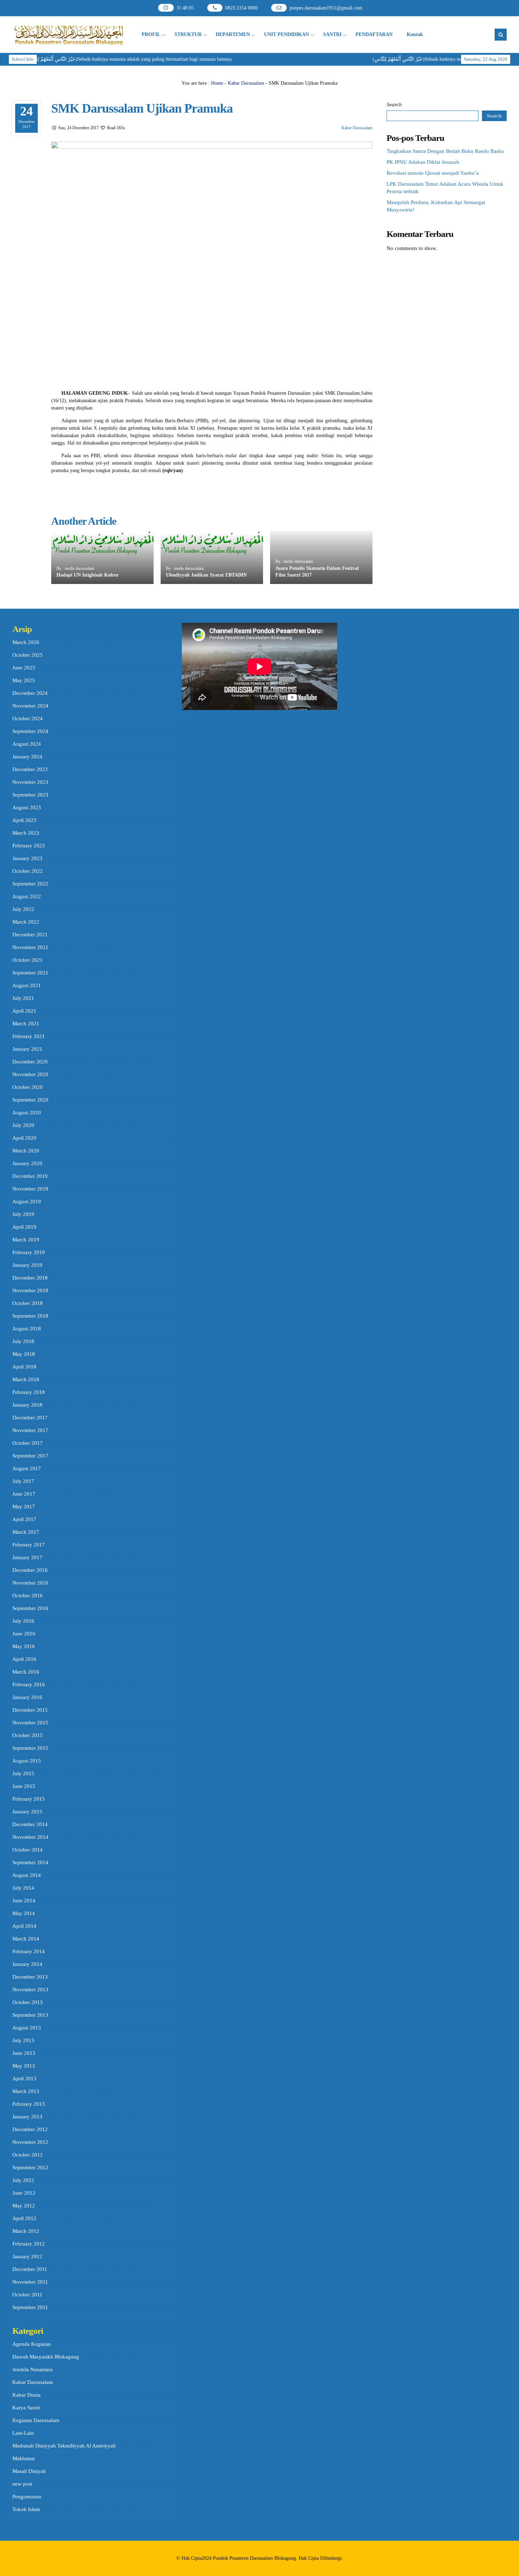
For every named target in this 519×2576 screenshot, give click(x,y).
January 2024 (27, 757)
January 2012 (27, 2256)
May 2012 (24, 2206)
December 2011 (30, 2269)
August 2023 (27, 807)
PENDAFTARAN (374, 34)
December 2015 (30, 1710)
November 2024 (30, 706)
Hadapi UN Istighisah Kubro (87, 575)
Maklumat (23, 2458)
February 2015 (29, 1799)
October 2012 (28, 2155)
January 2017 (27, 1557)
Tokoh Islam (26, 2509)
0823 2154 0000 (241, 8)
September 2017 (30, 1456)
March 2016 (26, 1672)
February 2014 (29, 1951)
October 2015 (28, 1735)
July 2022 (23, 909)
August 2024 (27, 744)
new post (22, 2484)
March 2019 (26, 1240)
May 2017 (24, 1507)
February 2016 (29, 1684)
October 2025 (28, 655)
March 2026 (26, 642)
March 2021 (26, 1024)
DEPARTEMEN (233, 34)
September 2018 (30, 1316)
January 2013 (27, 2117)
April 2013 (24, 2079)
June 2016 (24, 1634)
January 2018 (27, 1405)
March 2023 (26, 833)
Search (394, 105)
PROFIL (151, 34)
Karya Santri (26, 2408)
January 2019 (27, 1265)
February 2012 (29, 2244)
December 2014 (30, 1824)
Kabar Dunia (26, 2395)
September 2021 (30, 973)
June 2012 (24, 2193)
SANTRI (332, 34)
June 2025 (24, 668)
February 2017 (29, 1545)
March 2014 (26, 1939)
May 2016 (24, 1646)
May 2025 (24, 680)
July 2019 (23, 1214)
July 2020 (23, 1125)
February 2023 (29, 846)
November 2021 (30, 947)
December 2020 (30, 1062)
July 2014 (23, 1888)
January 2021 (27, 1049)
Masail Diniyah (29, 2471)
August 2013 (27, 2028)
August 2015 (27, 1761)
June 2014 (24, 1901)
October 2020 (28, 1087)
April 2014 (24, 1926)
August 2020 (27, 1113)
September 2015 (30, 1748)
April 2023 (24, 820)
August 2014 (27, 1875)
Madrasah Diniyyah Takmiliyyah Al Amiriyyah (64, 2446)
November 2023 (30, 782)
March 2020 (26, 1151)
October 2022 (28, 871)
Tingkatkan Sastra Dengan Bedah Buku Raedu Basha (445, 151)
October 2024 (28, 718)
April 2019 (24, 1227)
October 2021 (28, 960)
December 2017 (30, 1418)
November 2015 (30, 1723)
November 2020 (30, 1074)
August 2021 (27, 985)
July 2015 (23, 1773)
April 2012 (24, 2218)
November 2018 (30, 1290)
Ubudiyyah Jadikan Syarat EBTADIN (206, 575)
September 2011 (30, 2307)
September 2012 (30, 2167)
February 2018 (29, 1392)
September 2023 (30, 795)
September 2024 (30, 731)
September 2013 (30, 2015)
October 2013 (28, 2002)
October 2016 (28, 1596)
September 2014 (30, 1862)
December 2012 (30, 2129)
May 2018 (24, 1354)
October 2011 (27, 2295)
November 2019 (30, 1189)
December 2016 (30, 1570)
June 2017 (24, 1494)
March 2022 (26, 922)
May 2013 (24, 2066)
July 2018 (23, 1341)
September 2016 (30, 1608)
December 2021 (30, 935)
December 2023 (30, 769)
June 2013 (24, 2053)
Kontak (415, 34)
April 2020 (24, 1138)
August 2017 (27, 1468)
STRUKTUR (188, 34)
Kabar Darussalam (246, 83)
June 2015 (24, 1786)
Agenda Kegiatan (32, 2344)
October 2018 (28, 1303)
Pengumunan (27, 2497)
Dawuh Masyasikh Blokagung (46, 2357)
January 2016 (27, 1697)
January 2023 (27, 858)
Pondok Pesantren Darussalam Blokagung (254, 2558)
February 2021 (29, 1036)
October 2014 (28, 1850)
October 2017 (28, 1443)
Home (217, 83)
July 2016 (23, 1621)
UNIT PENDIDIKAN (287, 34)
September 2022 (30, 884)
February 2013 (29, 2104)
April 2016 (24, 1659)
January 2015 (27, 1812)
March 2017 (26, 1532)
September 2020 (30, 1100)
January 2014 (27, 1964)
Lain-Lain (23, 2433)
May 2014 (24, 1913)
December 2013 (30, 1977)
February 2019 (29, 1252)
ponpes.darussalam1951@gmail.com (326, 8)
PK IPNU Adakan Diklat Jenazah (423, 162)
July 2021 (23, 998)
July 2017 (23, 1481)
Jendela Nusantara (32, 2369)
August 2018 (27, 1329)
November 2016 (30, 1583)
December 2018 (30, 1278)
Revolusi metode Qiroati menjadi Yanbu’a (433, 173)
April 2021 (24, 1011)
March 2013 (26, 2091)
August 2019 (27, 1201)
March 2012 (26, 2231)
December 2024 (30, 693)
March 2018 (26, 1379)
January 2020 (27, 1163)
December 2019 (30, 1176)
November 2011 (30, 2282)
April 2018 (24, 1367)
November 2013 (30, 1990)
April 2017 (24, 1519)
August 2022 (27, 896)
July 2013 (23, 2040)
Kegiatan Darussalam (36, 2420)
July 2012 (23, 2180)
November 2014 (30, 1837)
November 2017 (30, 1430)
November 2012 (30, 2142)
